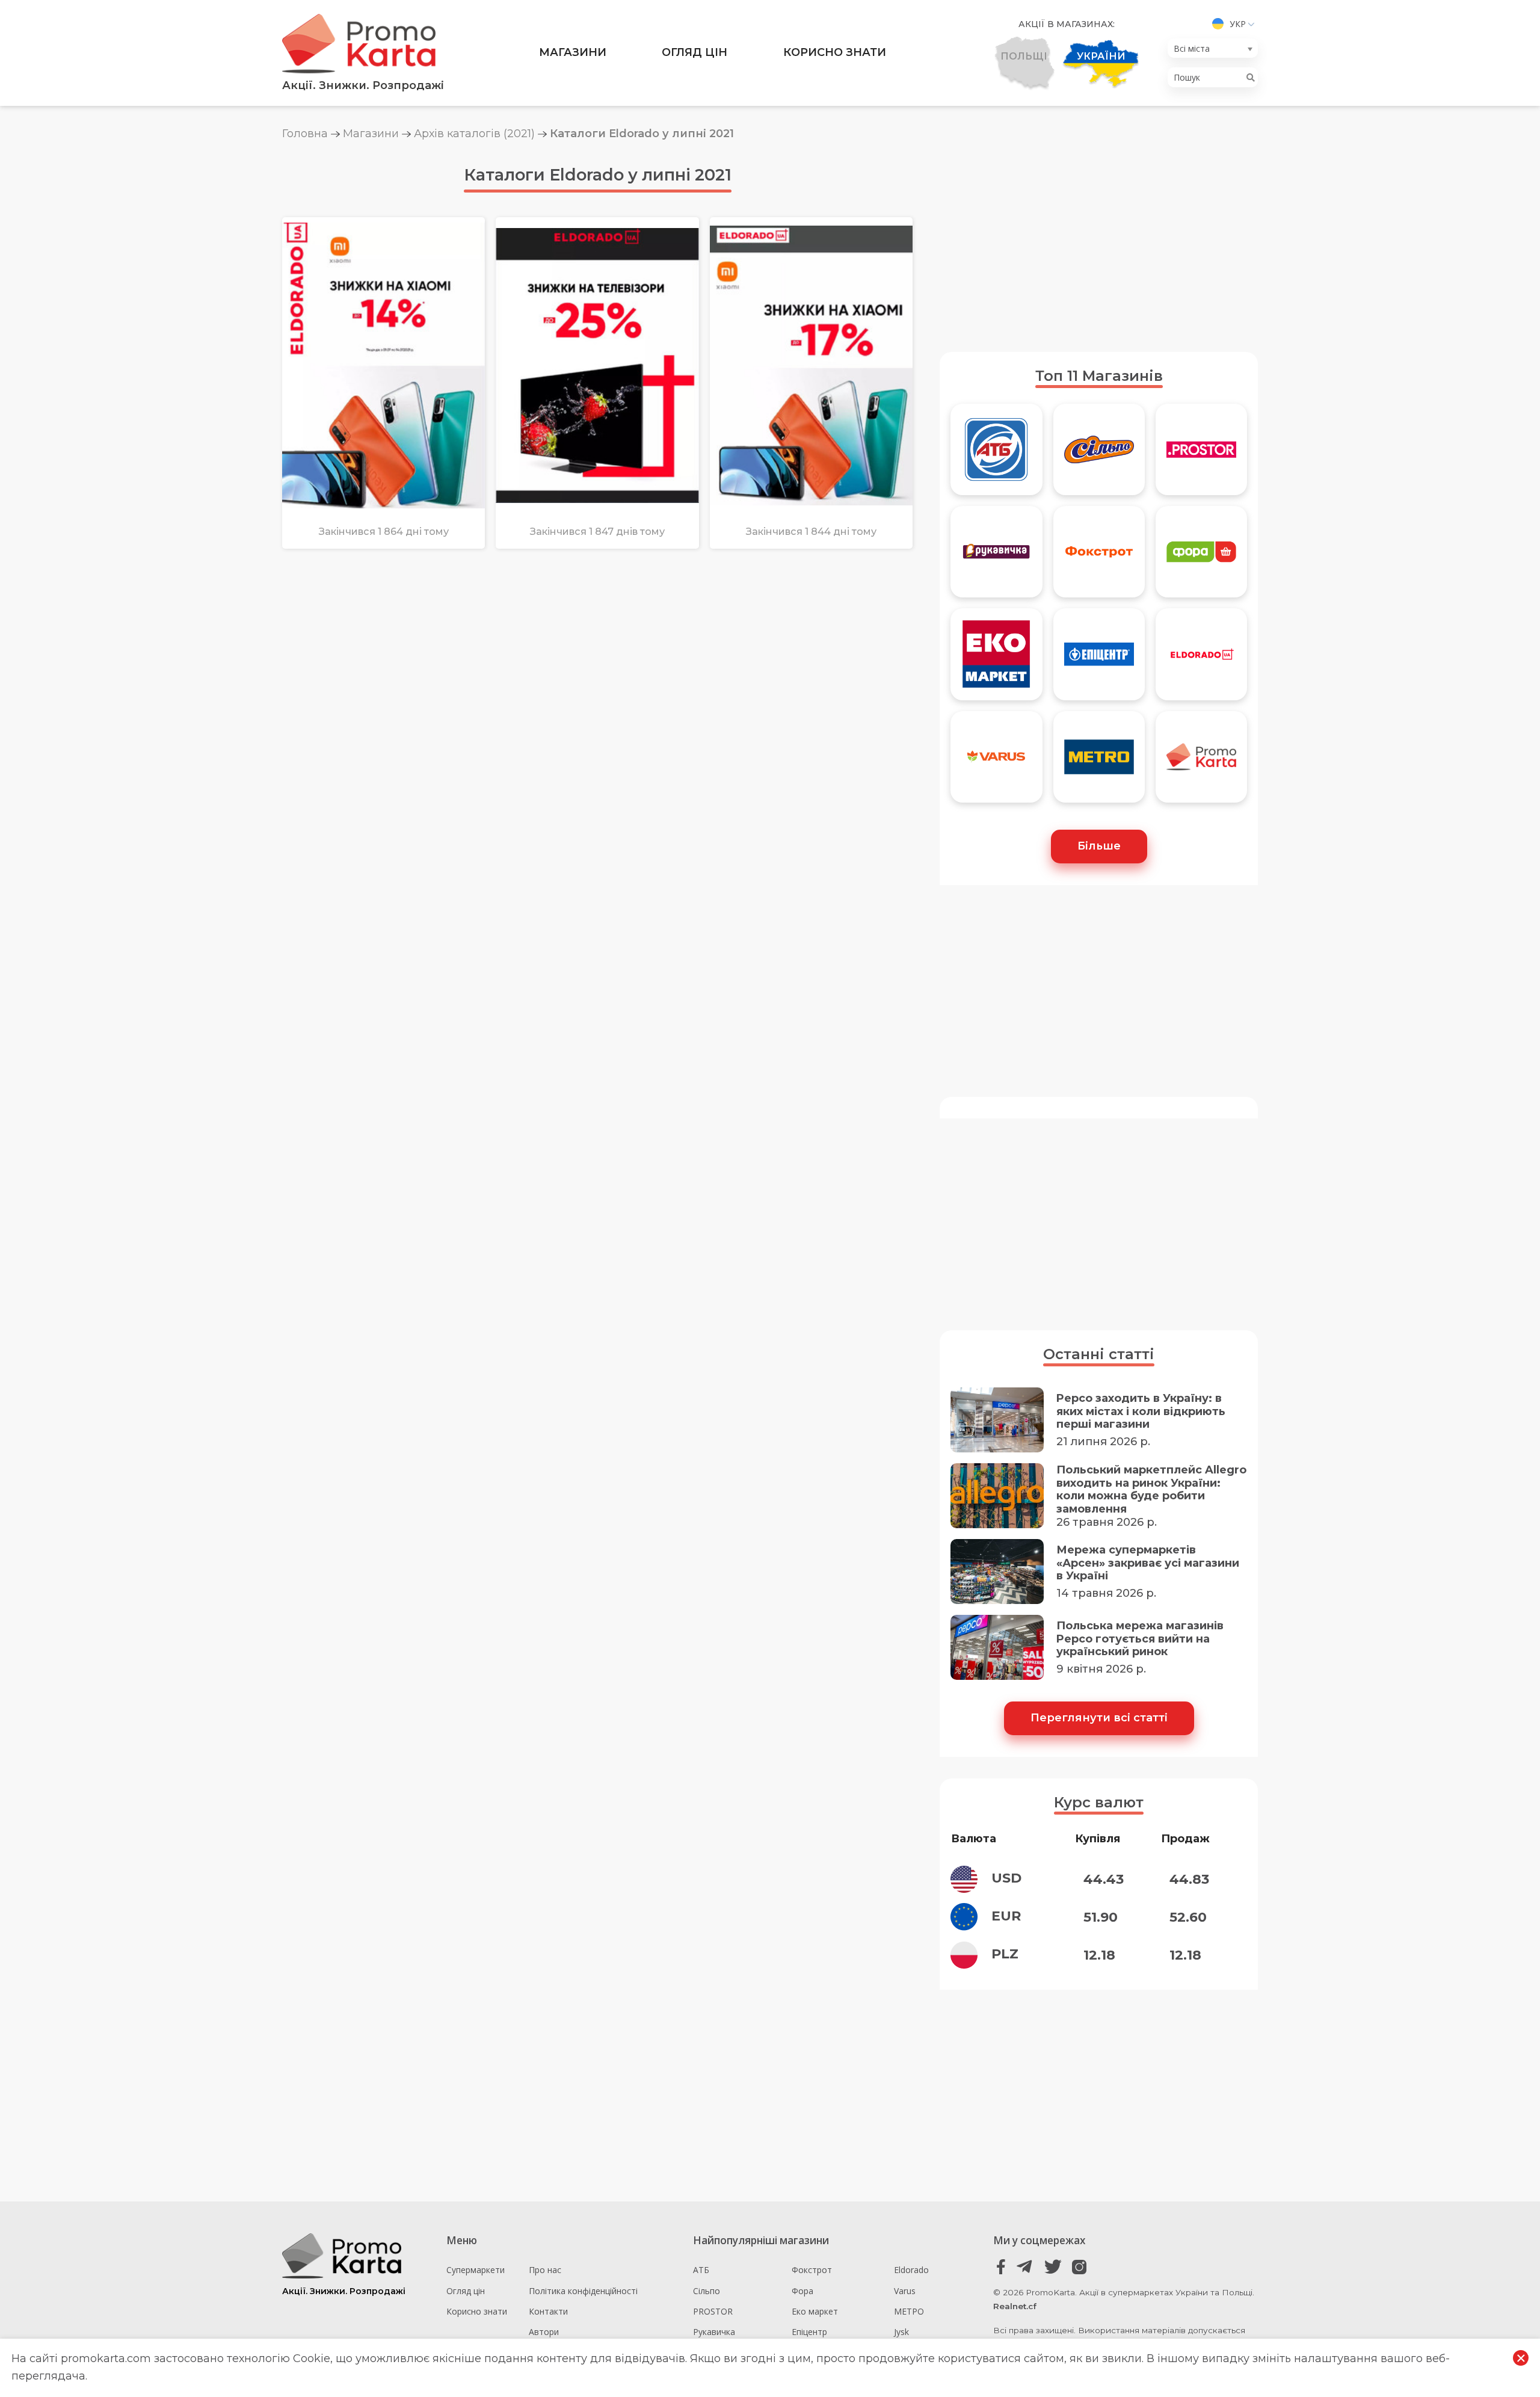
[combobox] (1213, 48)
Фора (802, 2291)
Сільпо (707, 2291)
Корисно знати (835, 52)
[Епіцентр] (1099, 659)
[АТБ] (996, 455)
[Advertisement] (1099, 246)
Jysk (901, 2332)
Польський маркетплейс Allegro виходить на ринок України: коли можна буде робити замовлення (1151, 1490)
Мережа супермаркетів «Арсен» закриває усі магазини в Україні (1148, 1563)
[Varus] (996, 762)
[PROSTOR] (1201, 455)
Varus (905, 2291)
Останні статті (1099, 1354)
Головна (305, 134)
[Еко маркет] (996, 659)
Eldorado (911, 2270)
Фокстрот (812, 2270)
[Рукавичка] (996, 557)
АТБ (701, 2270)
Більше (1099, 846)
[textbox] (1209, 48)
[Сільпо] (1099, 455)
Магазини (573, 52)
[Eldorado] (1201, 659)
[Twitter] (1053, 2267)
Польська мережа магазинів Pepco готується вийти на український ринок (1140, 1639)
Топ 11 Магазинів (1099, 376)
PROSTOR (713, 2311)
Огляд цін (695, 52)
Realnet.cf (1015, 2306)
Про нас (545, 2270)
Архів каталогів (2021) (474, 134)
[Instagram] (1079, 2267)
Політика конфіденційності (583, 2291)
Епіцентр (809, 2332)
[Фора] (1201, 557)
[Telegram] (1027, 2267)
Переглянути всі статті (1099, 1718)
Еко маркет (815, 2311)
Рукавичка (714, 2332)
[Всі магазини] (1201, 762)
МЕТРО (909, 2311)
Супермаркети (476, 2270)
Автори (544, 2332)
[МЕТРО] (1099, 762)
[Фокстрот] (1099, 557)
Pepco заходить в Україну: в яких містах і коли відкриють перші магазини (1141, 1411)
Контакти (548, 2311)
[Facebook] (1001, 2267)
